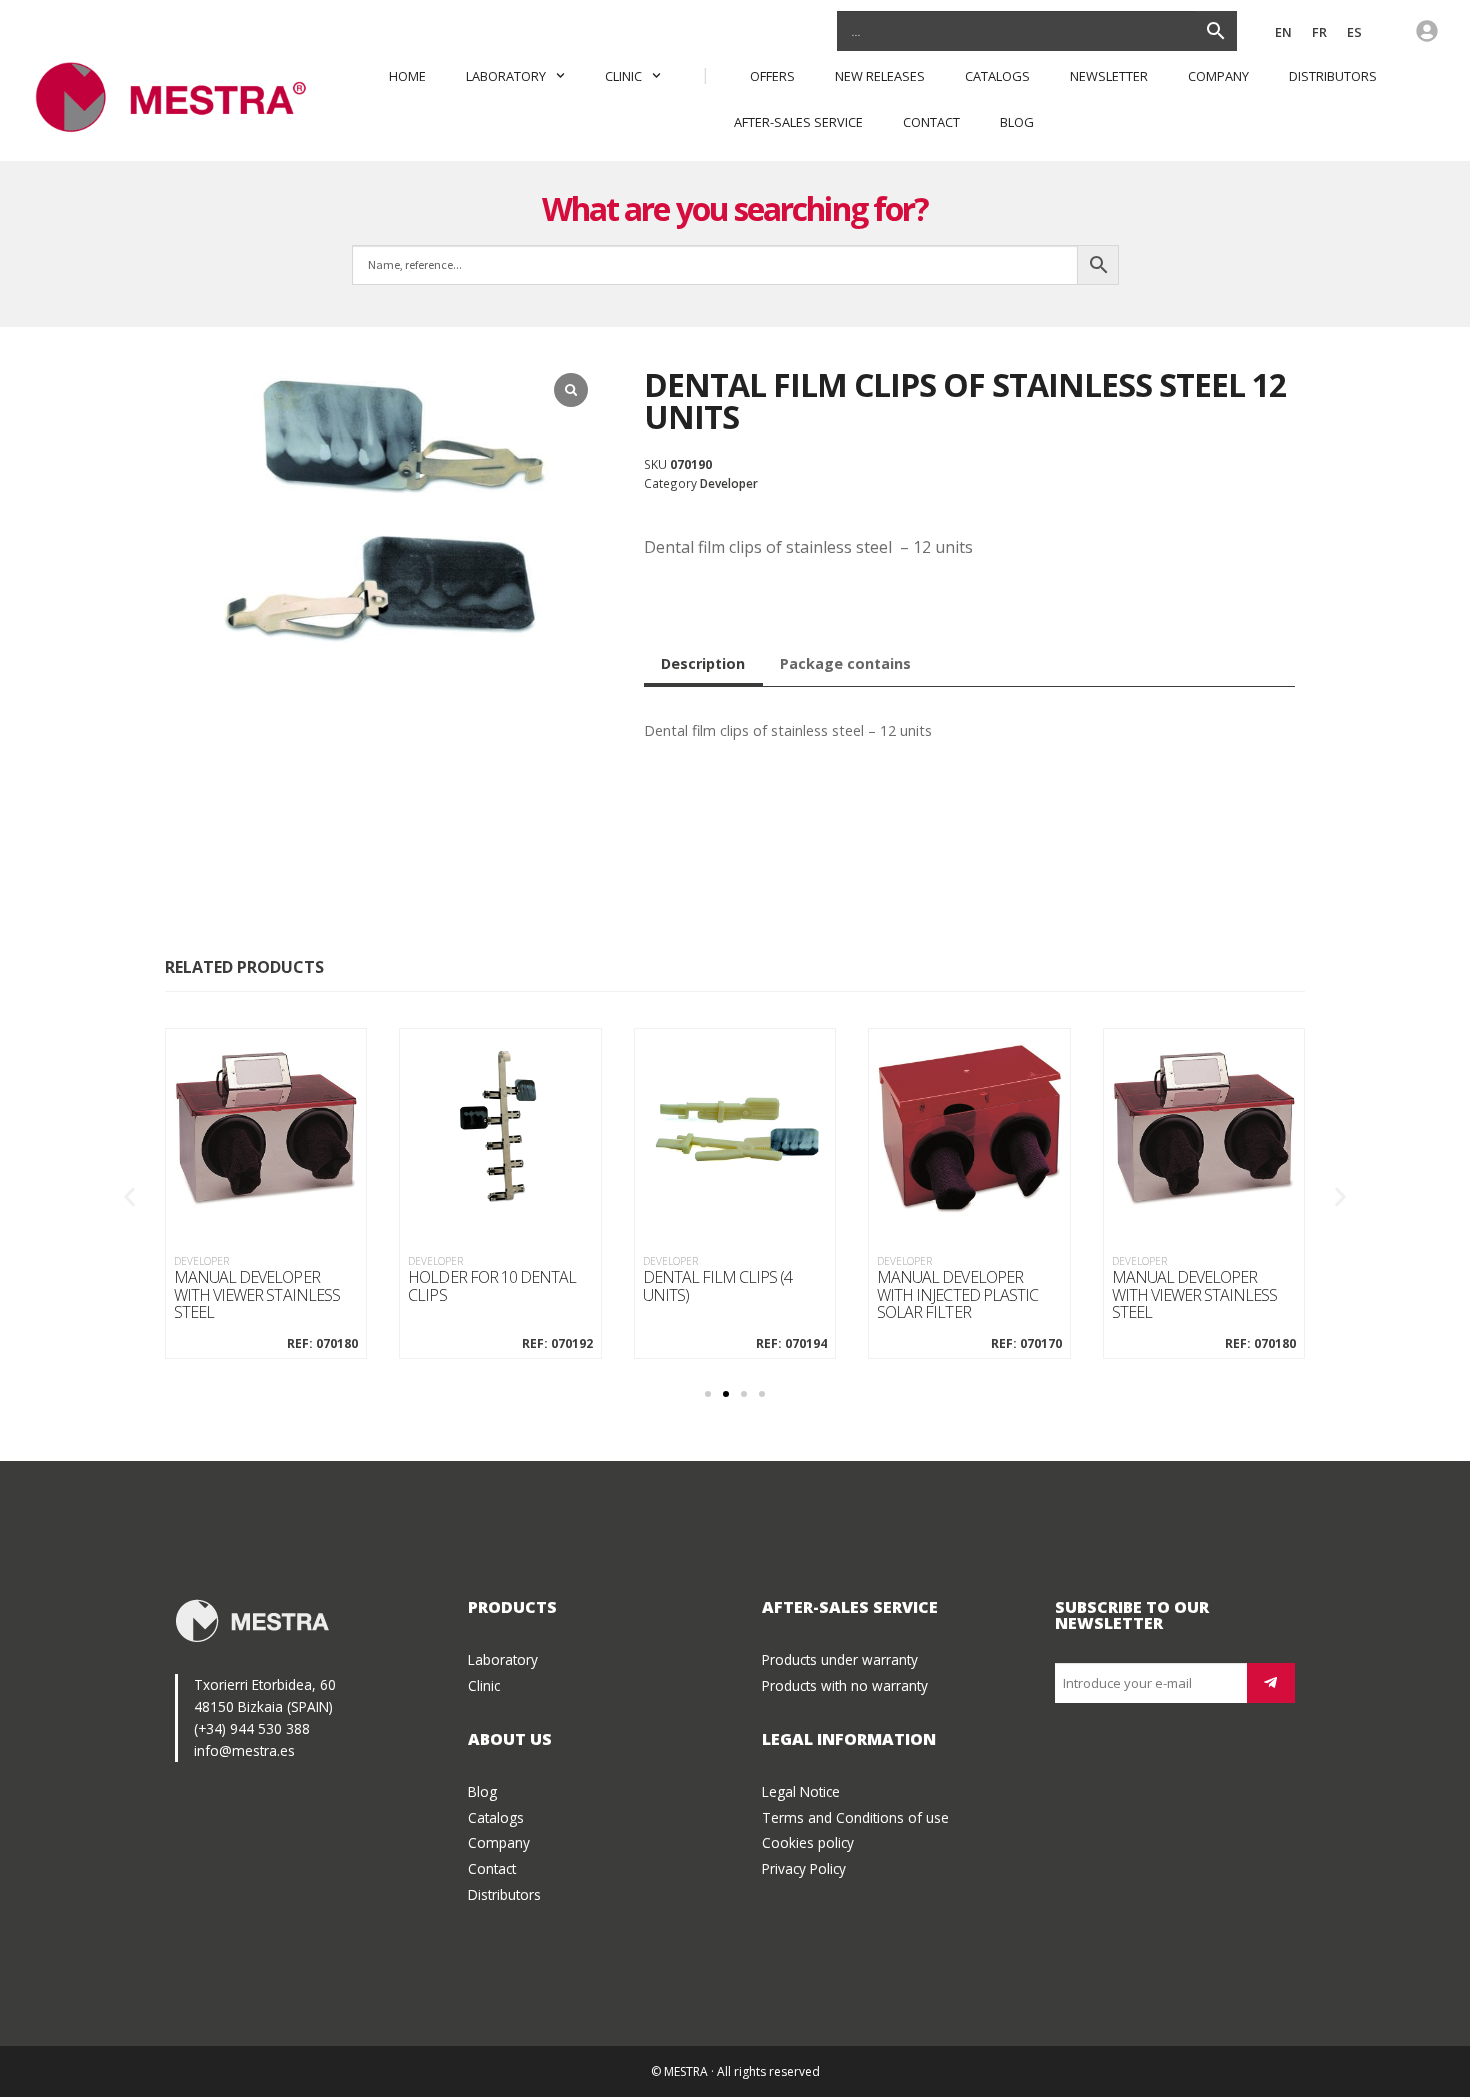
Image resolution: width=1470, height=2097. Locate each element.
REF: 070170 (1026, 1344)
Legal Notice (801, 1791)
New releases (880, 76)
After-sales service (798, 122)
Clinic (623, 76)
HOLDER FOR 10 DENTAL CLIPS (492, 1286)
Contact (931, 122)
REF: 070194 (791, 1344)
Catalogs (997, 76)
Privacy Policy (804, 1868)
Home (407, 76)
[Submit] (1271, 1683)
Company (1218, 76)
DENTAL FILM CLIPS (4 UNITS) (718, 1286)
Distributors (1334, 76)
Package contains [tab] (845, 663)
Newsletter (1109, 76)
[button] (129, 1197)
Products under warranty (840, 1659)
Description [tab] (703, 663)
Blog (1017, 122)
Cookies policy (808, 1842)
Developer (729, 483)
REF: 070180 (322, 1344)
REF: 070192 (557, 1344)
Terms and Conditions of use (855, 1817)
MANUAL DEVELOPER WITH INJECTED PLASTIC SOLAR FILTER (957, 1295)
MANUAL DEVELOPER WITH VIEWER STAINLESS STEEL (257, 1295)
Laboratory (506, 76)
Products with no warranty (845, 1685)
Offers (772, 76)
